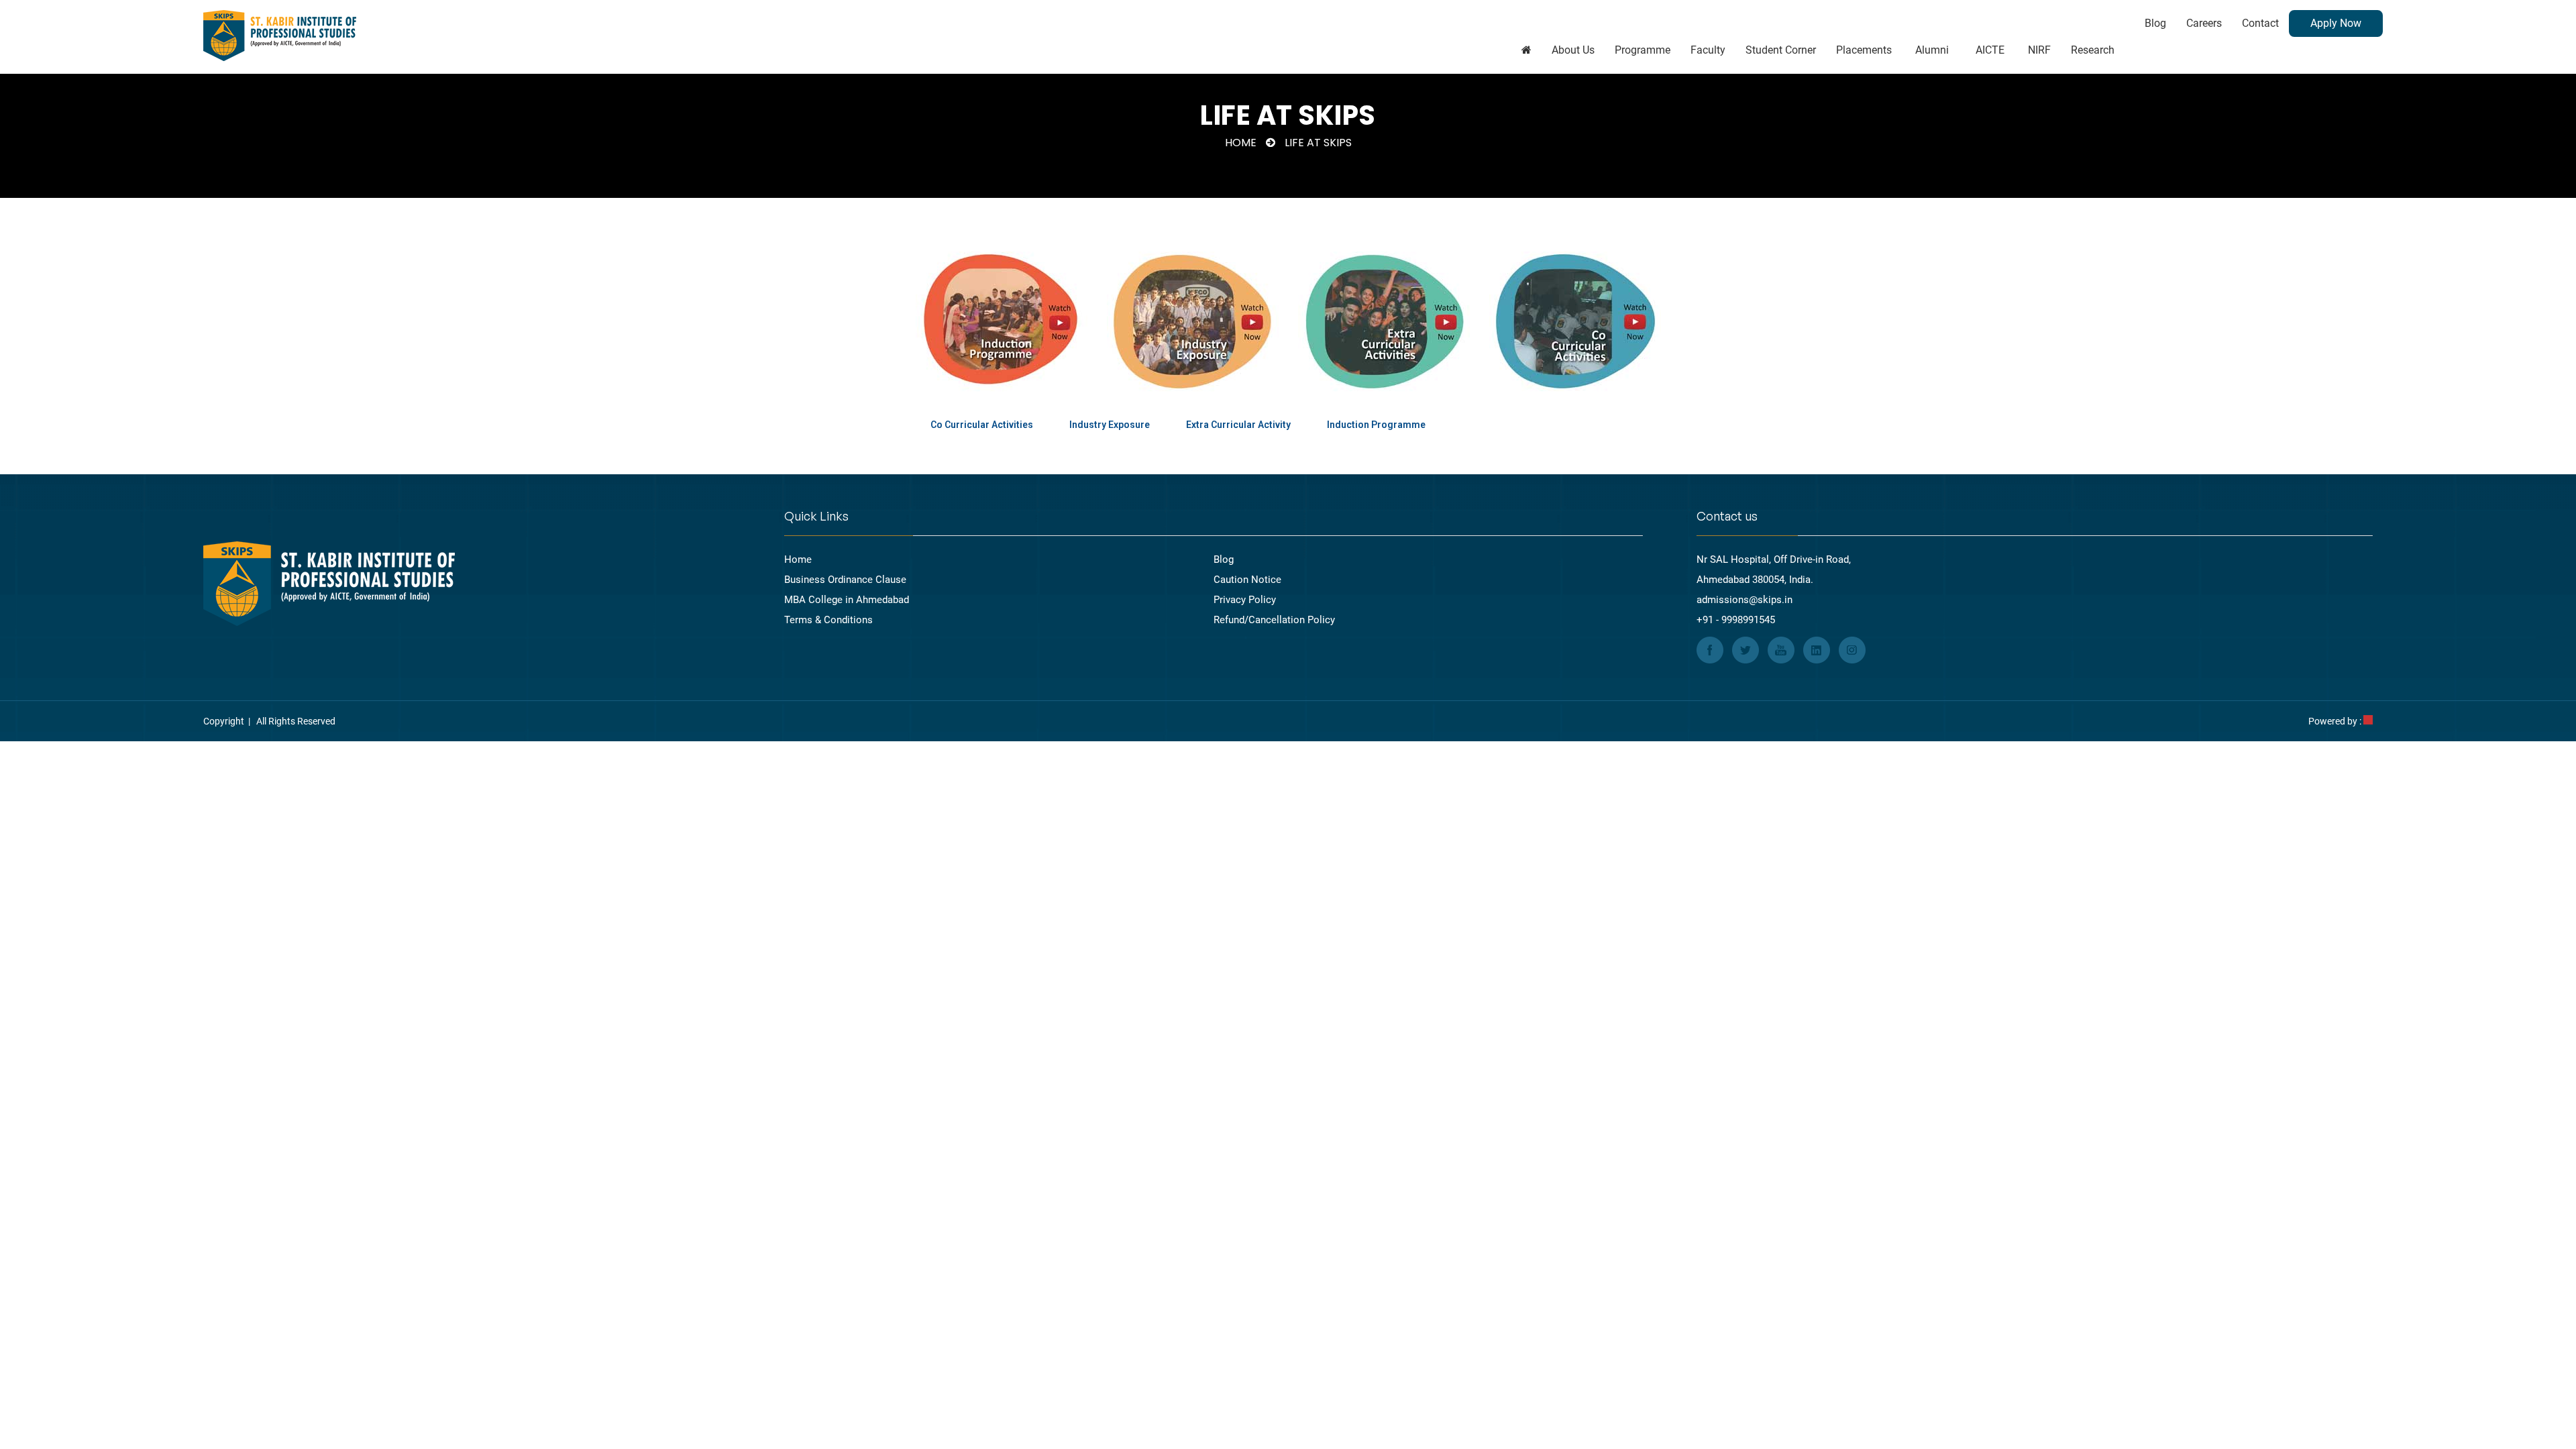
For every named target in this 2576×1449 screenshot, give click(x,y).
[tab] (982, 425)
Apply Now (2336, 23)
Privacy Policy (1245, 600)
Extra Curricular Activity (1238, 425)
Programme (1643, 50)
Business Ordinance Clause (845, 580)
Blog (2155, 23)
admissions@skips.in (1745, 600)
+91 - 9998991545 (1736, 620)
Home (1241, 143)
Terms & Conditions (828, 620)
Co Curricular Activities (982, 425)
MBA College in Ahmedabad (847, 600)
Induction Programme (1376, 425)
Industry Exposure (1110, 425)
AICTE (1990, 50)
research (2093, 50)
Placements (1864, 50)
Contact (2260, 23)
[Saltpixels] (2368, 721)
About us (1573, 50)
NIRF (2039, 50)
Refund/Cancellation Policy (1274, 620)
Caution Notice (1247, 580)
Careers (2204, 23)
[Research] (1526, 50)
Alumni (1932, 50)
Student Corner (1781, 50)
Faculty (1708, 50)
